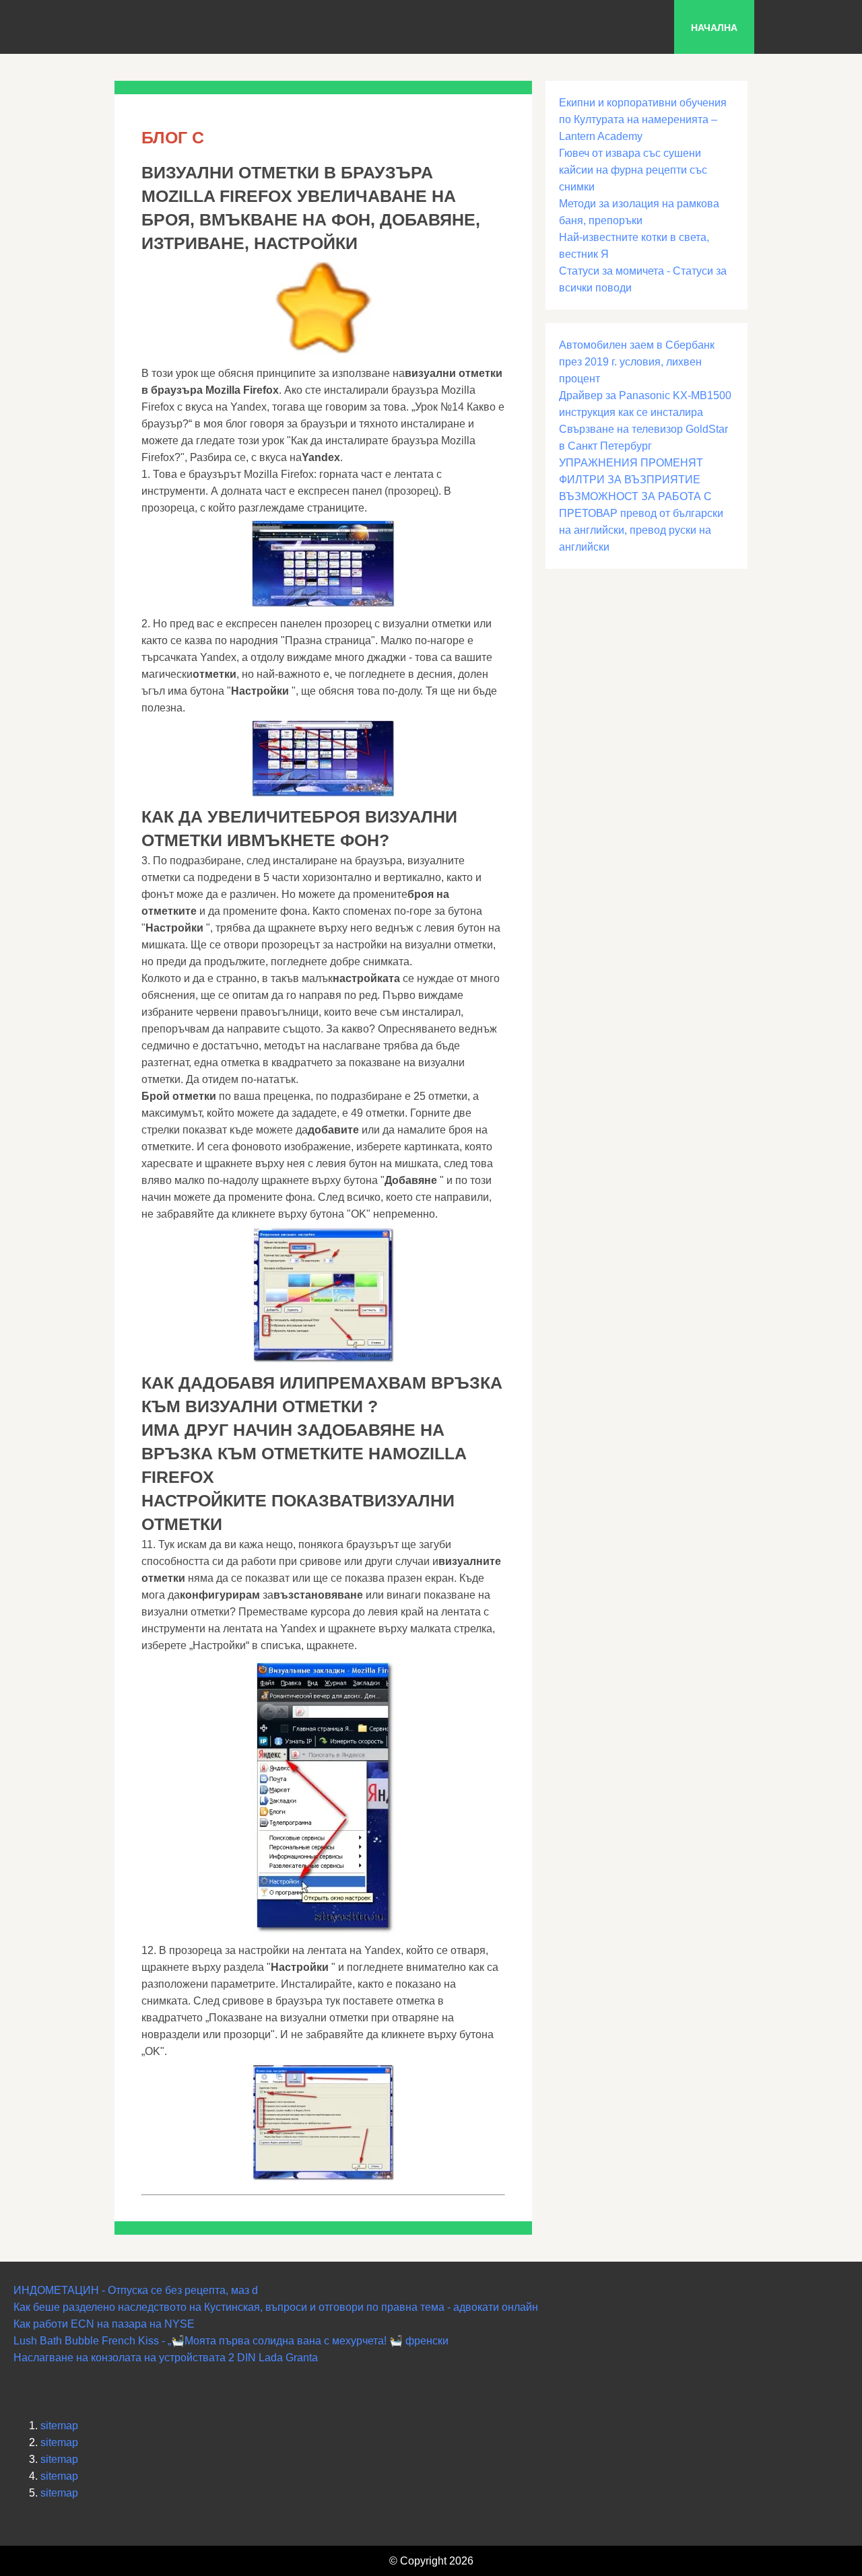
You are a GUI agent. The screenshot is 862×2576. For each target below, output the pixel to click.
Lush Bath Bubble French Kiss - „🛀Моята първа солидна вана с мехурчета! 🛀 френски (231, 2341)
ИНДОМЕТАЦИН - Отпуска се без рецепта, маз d (136, 2290)
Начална (714, 28)
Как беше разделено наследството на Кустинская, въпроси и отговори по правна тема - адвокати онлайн (276, 2307)
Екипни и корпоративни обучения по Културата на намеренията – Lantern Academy (643, 119)
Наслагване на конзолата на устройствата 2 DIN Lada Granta (166, 2358)
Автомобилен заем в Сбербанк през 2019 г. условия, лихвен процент (637, 362)
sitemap (59, 2426)
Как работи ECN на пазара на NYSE (104, 2324)
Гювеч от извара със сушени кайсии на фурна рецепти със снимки (633, 170)
